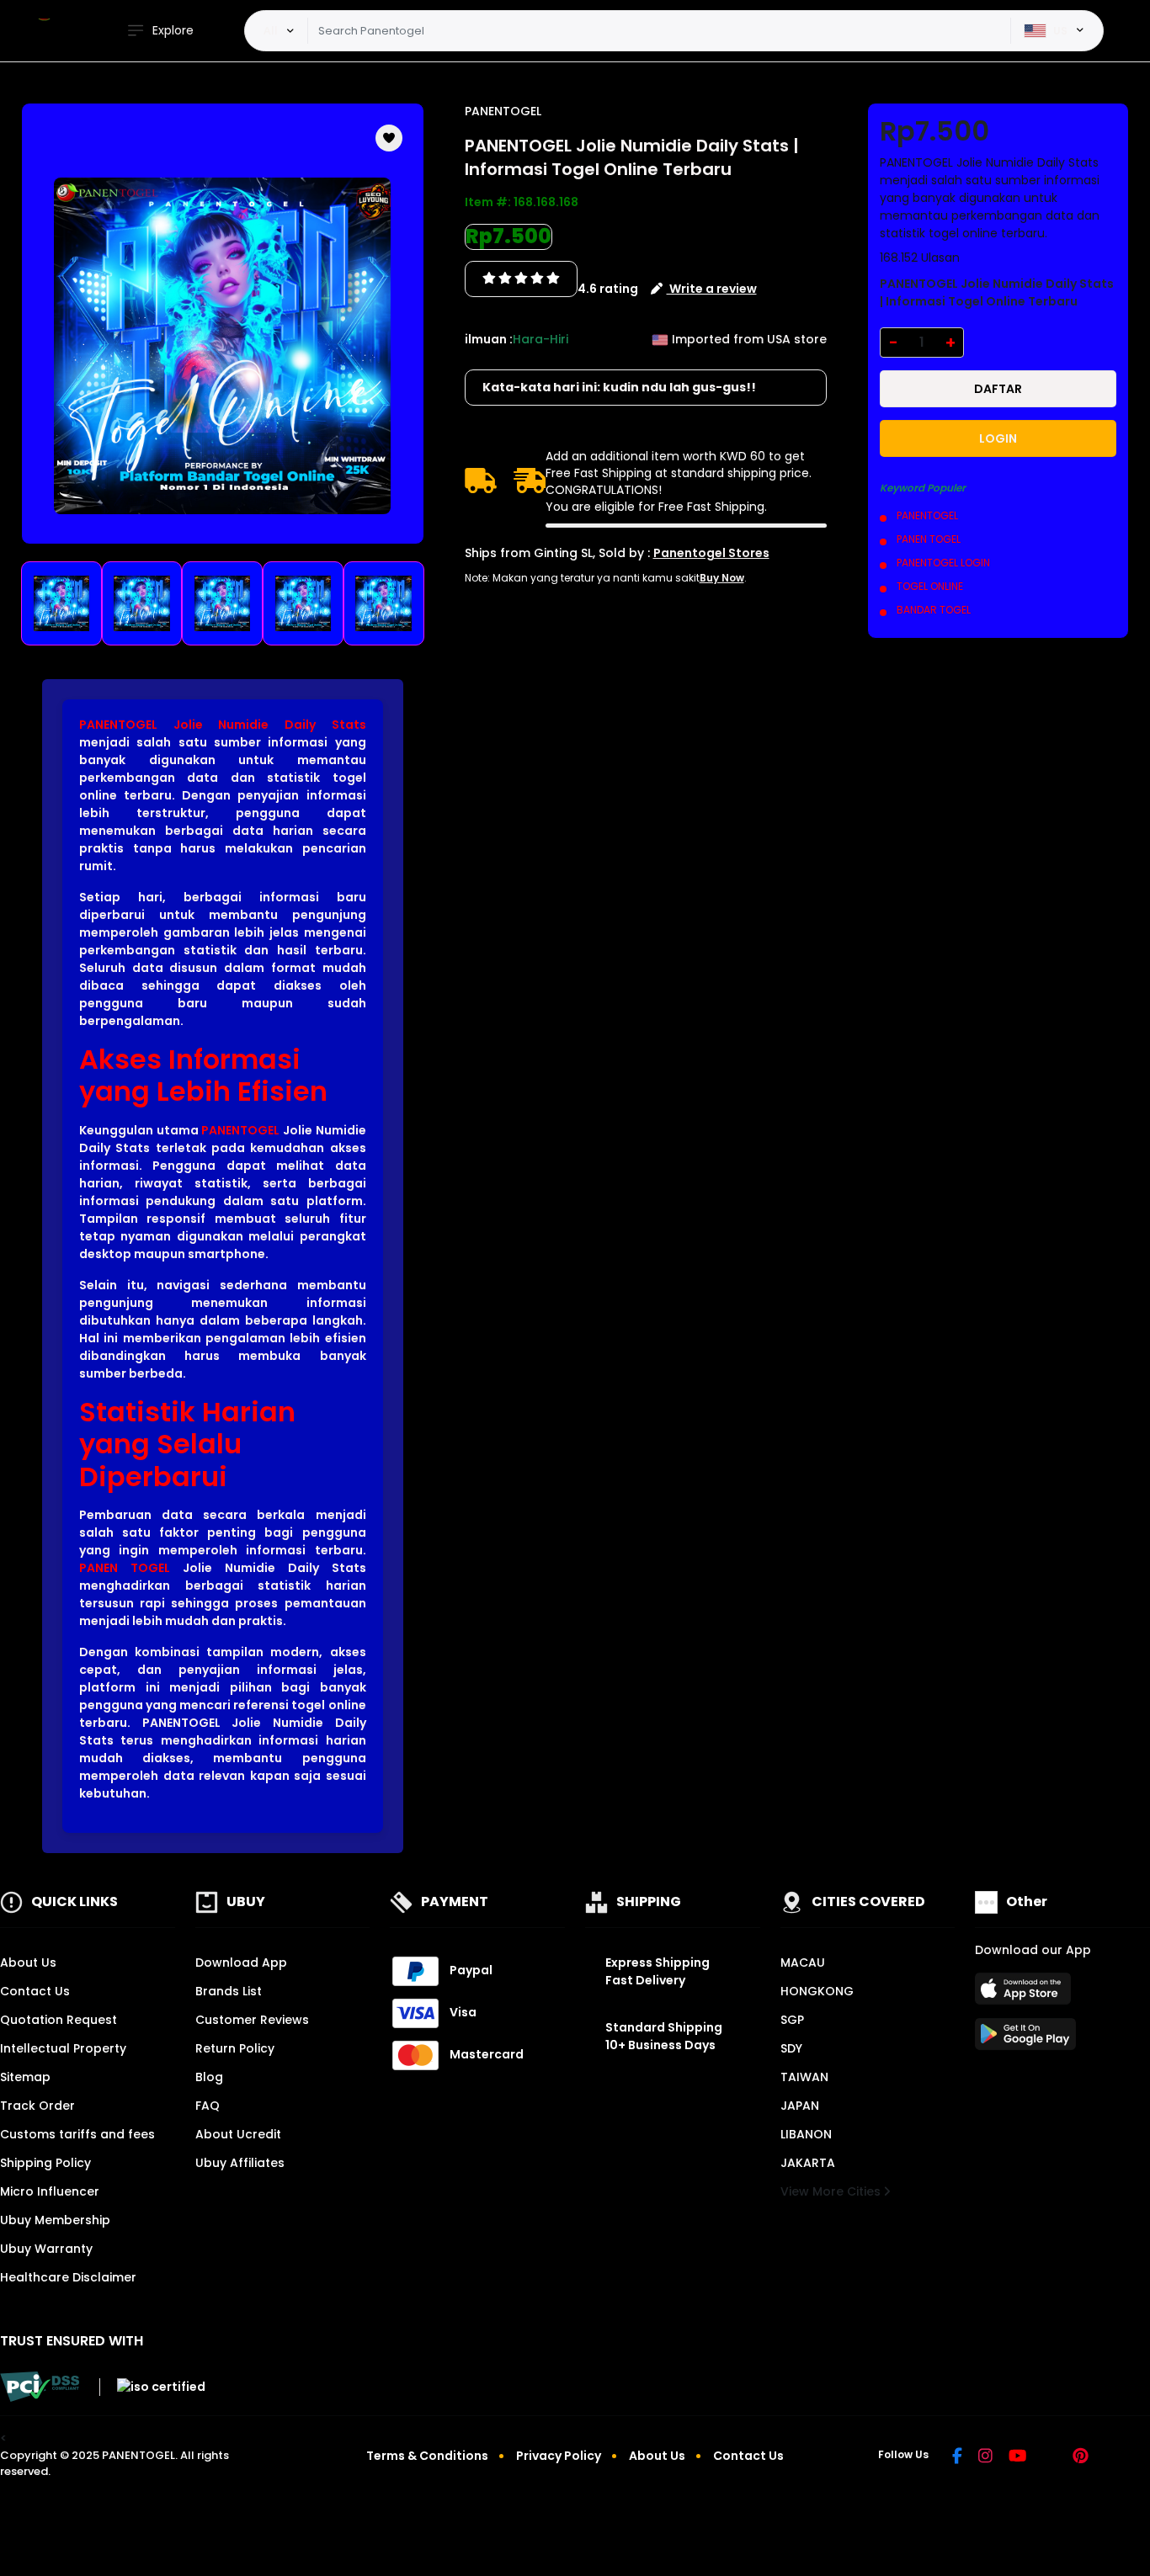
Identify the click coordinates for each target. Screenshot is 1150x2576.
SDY (791, 2048)
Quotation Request (59, 2020)
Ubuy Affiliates (240, 2163)
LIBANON (806, 2134)
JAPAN (800, 2106)
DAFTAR (998, 389)
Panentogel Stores (711, 553)
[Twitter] (1049, 2457)
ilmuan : (489, 339)
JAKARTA (808, 2163)
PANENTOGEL (240, 1130)
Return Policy (235, 2048)
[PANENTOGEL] (46, 31)
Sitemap (25, 2077)
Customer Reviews (252, 2020)
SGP (792, 2020)
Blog (209, 2077)
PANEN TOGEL (125, 1568)
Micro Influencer (50, 2191)
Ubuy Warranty (46, 2249)
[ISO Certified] (152, 2386)
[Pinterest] (1081, 2457)
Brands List (229, 1991)
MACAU (803, 1963)
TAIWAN (804, 2077)
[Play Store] (1025, 2039)
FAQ (208, 2106)
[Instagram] (985, 2457)
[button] (389, 138)
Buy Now (722, 578)
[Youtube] (1017, 2457)
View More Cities (832, 2191)
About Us (28, 1963)
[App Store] (1025, 1994)
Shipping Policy (45, 2163)
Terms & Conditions (427, 2456)
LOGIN (998, 438)
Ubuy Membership (55, 2220)
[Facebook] (957, 2457)
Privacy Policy (559, 2456)
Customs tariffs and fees (77, 2134)
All (271, 30)
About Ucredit (238, 2134)
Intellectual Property (63, 2048)
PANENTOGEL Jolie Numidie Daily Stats (223, 725)
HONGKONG (817, 1991)
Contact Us (35, 1991)
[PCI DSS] (40, 2387)
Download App (241, 1963)
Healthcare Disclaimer (68, 2277)
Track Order (37, 2106)
